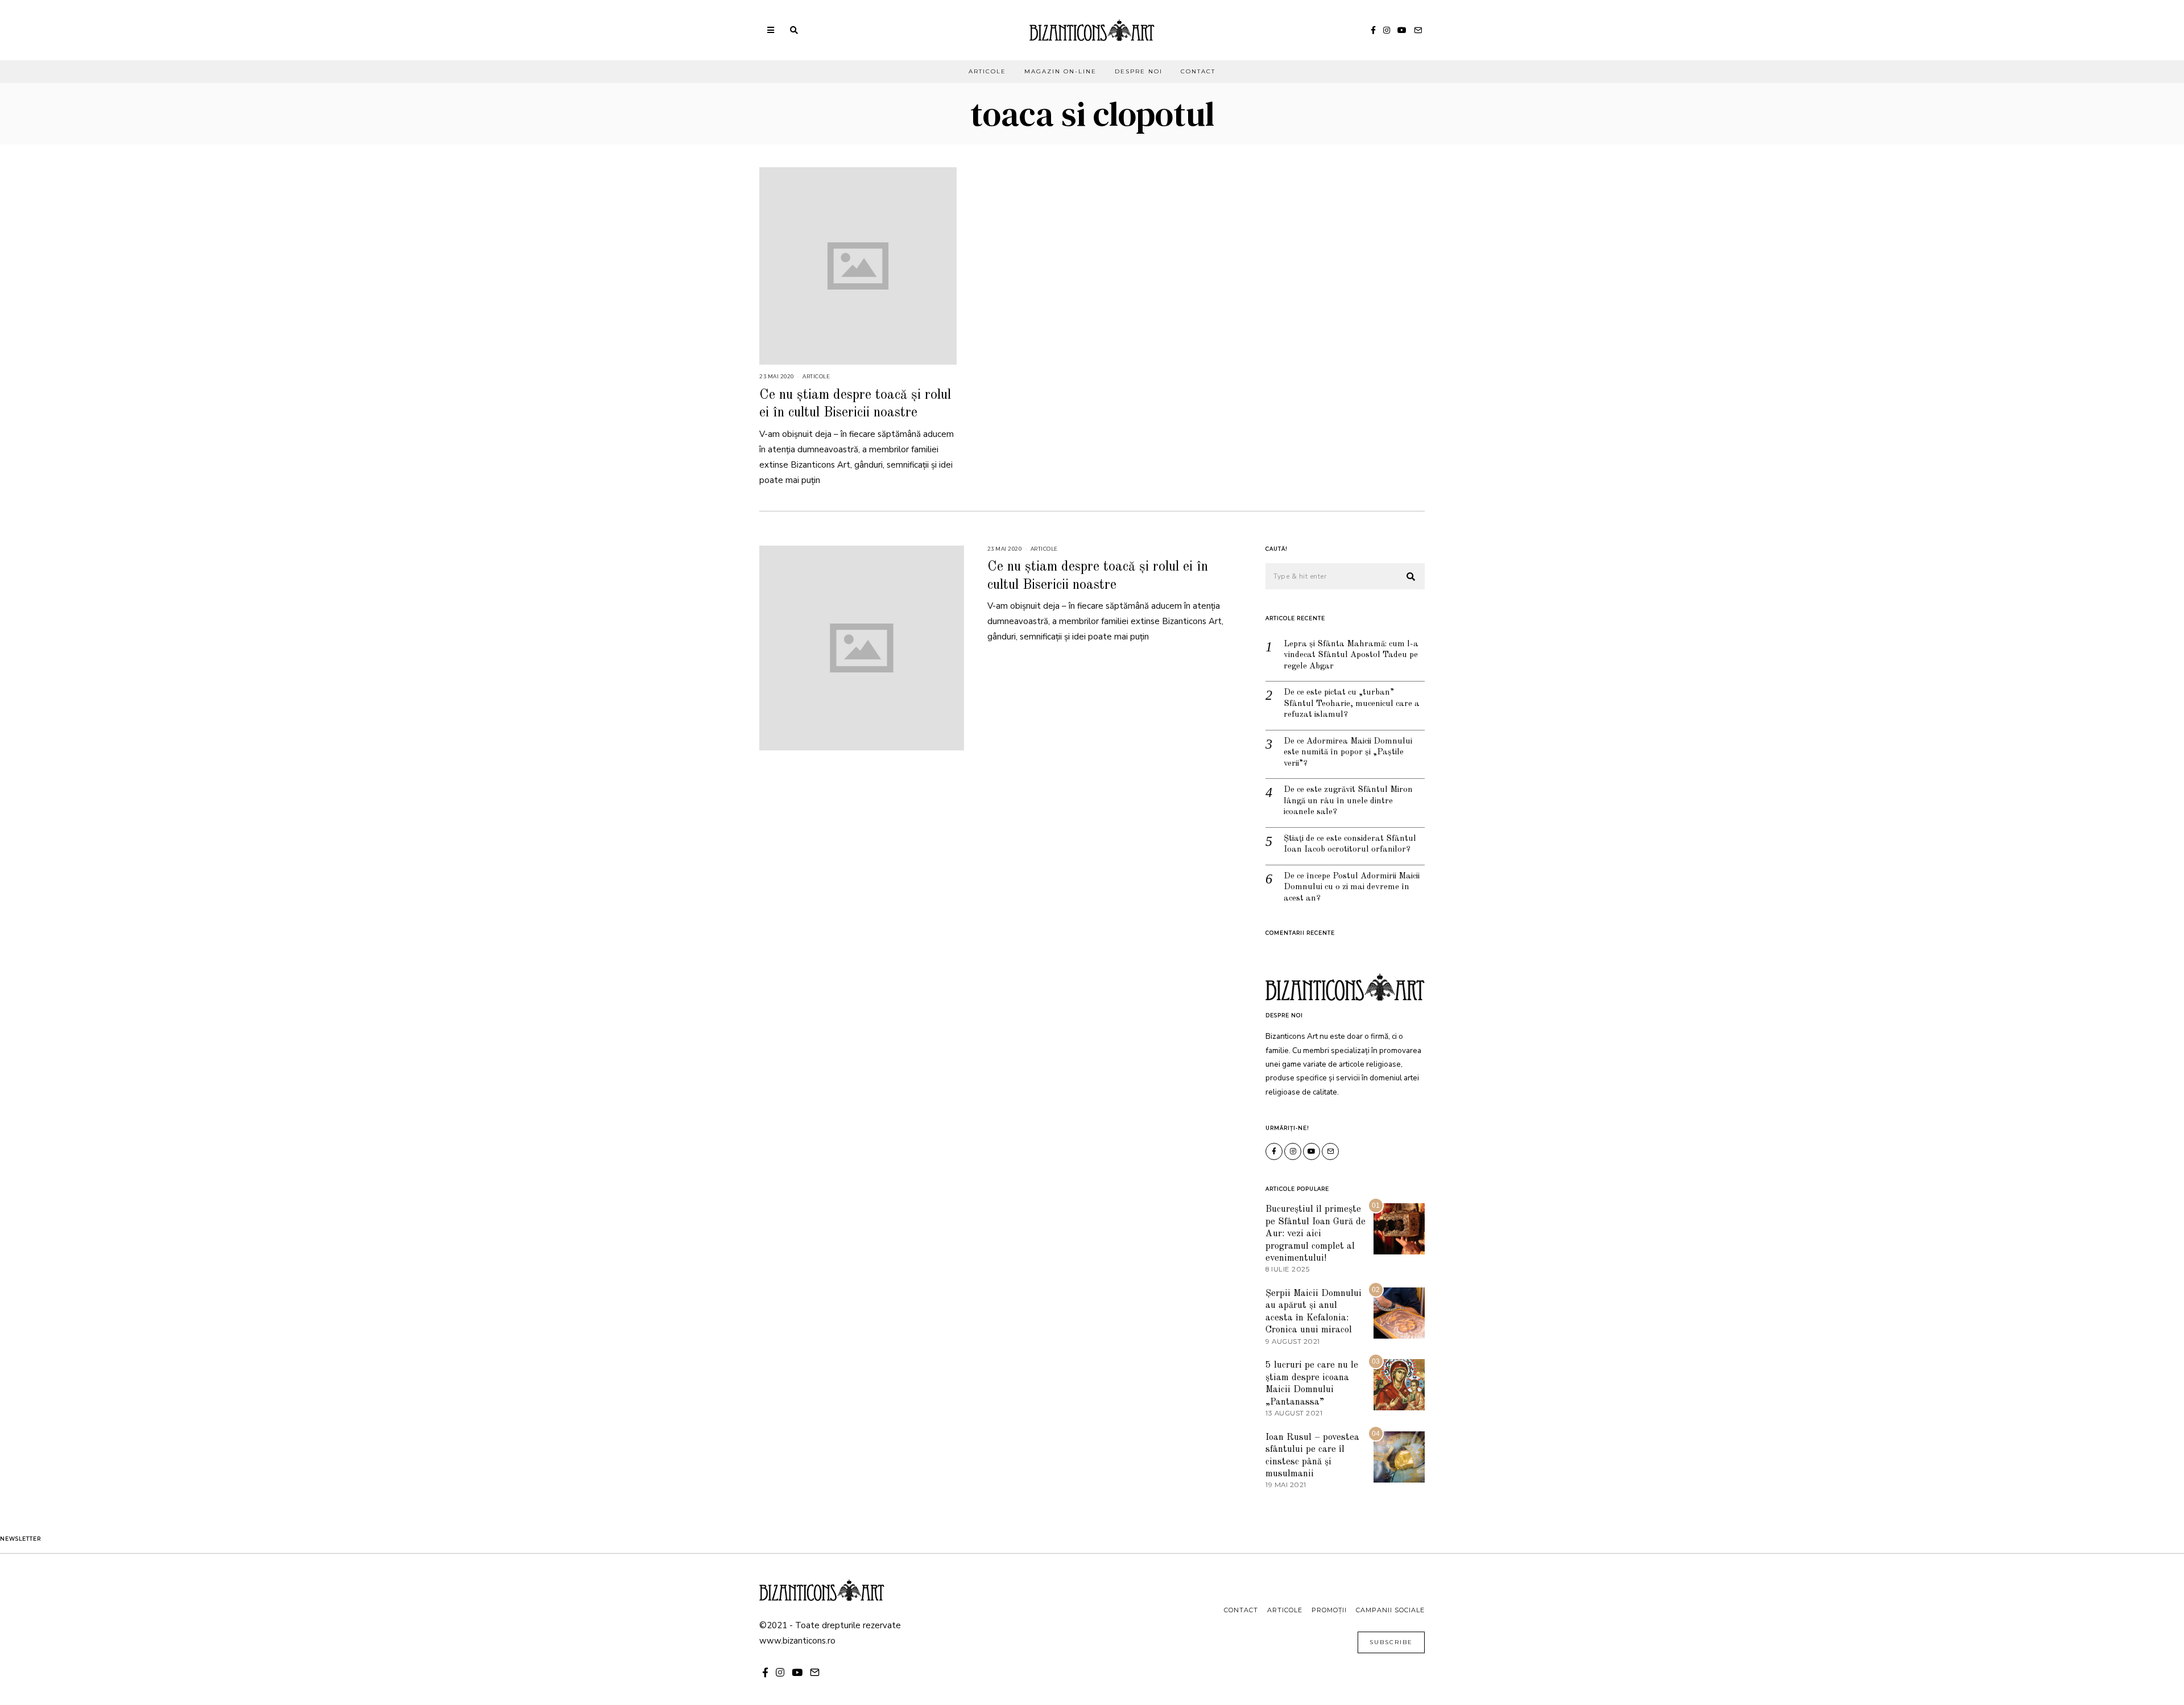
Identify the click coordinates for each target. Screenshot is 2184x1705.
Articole (987, 71)
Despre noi (1139, 71)
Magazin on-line (1060, 71)
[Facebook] (1373, 30)
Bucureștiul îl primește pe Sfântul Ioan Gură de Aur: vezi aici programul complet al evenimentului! (1316, 1234)
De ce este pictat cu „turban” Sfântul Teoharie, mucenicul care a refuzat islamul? (1352, 704)
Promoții (1329, 1610)
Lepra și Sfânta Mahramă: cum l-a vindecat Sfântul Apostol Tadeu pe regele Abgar (1351, 655)
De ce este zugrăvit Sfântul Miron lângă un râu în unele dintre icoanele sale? (1348, 801)
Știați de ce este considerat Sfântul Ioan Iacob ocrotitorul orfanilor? (1350, 845)
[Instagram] (1387, 30)
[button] (1411, 577)
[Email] (1418, 30)
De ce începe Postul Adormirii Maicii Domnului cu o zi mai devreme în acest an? (1352, 887)
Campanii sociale (1390, 1610)
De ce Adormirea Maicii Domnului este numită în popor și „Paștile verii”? (1348, 753)
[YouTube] (1402, 30)
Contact (1198, 71)
